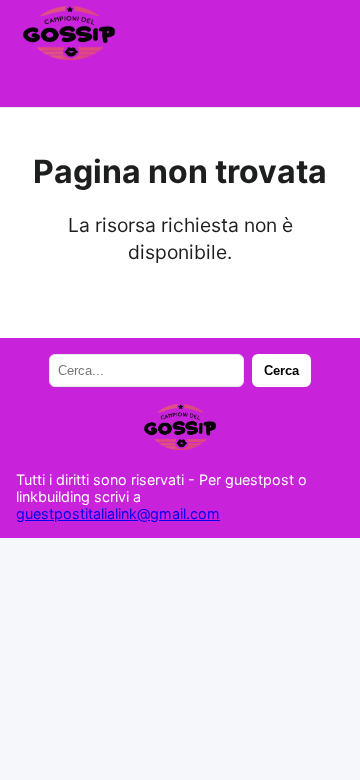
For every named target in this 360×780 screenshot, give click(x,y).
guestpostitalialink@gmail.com (118, 513)
